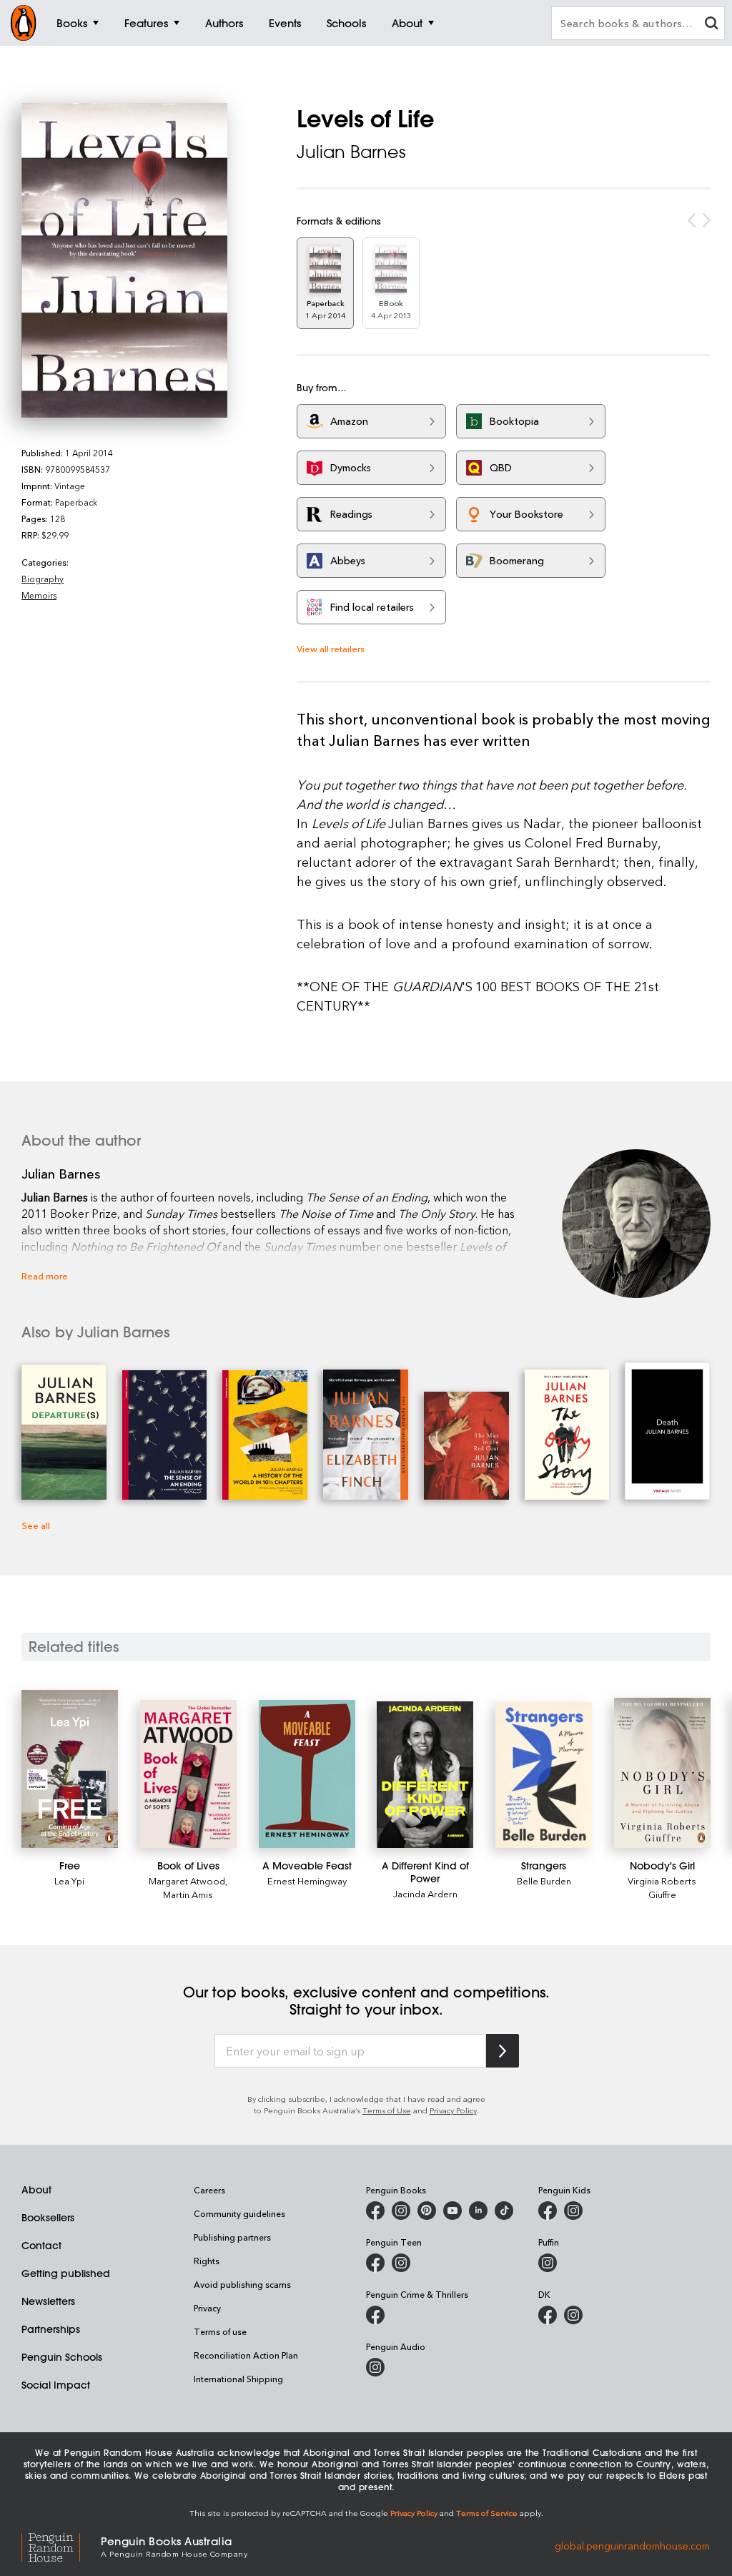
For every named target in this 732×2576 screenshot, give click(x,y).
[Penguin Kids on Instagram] (573, 2211)
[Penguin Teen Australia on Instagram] (401, 2263)
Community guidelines (239, 2213)
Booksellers (48, 2218)
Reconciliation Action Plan (246, 2355)
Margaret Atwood (187, 1881)
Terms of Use (387, 2110)
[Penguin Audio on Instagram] (375, 2367)
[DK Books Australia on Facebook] (548, 2315)
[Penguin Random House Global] (61, 2546)
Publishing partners (232, 2237)
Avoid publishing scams (242, 2284)
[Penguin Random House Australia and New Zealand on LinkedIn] (478, 2211)
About (36, 2190)
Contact (41, 2246)
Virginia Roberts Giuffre (662, 1887)
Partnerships (51, 2329)
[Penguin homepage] (24, 23)
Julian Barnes (351, 152)
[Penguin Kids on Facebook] (548, 2211)
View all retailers (331, 648)
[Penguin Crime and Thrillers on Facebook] (375, 2315)
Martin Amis (188, 1894)
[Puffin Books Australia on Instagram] (548, 2263)
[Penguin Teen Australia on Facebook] (375, 2263)
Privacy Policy (453, 2110)
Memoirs (39, 595)
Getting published (66, 2273)
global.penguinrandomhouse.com (632, 2546)
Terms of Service (487, 2513)
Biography (43, 579)
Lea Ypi (69, 1881)
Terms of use (220, 2331)
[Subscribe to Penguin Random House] (503, 2051)
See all (36, 1525)
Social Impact (56, 2385)
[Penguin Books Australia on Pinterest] (427, 2211)
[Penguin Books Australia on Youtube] (452, 2211)
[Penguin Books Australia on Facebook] (375, 2211)
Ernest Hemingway (307, 1881)
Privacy (207, 2308)
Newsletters (48, 2301)
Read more (45, 1275)
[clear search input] (711, 25)
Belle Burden (544, 1881)
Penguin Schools (62, 2357)
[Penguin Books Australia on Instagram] (401, 2211)
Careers (209, 2190)
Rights (207, 2261)
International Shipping (238, 2379)
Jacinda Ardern (425, 1893)
